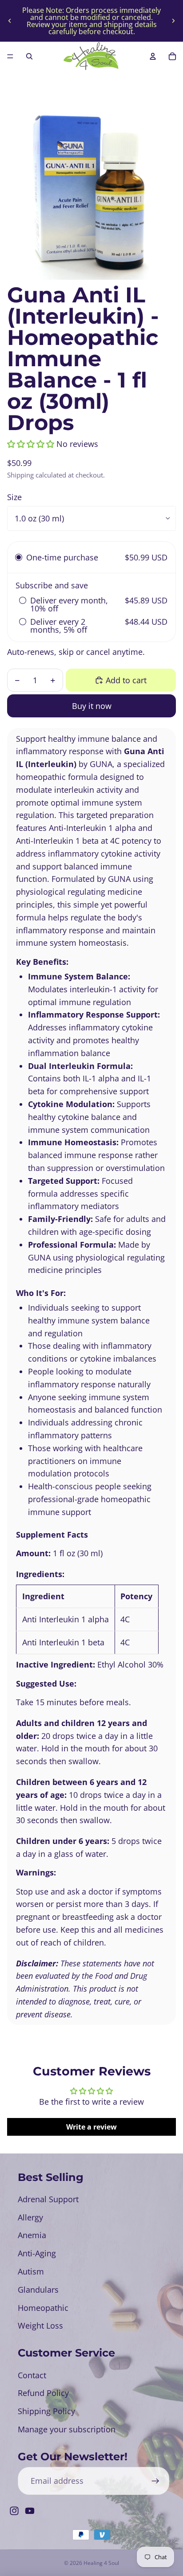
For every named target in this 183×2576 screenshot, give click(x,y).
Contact (32, 2375)
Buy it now (92, 706)
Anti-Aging (37, 2253)
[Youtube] (30, 2511)
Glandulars (38, 2290)
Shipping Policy (46, 2411)
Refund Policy (43, 2393)
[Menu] (10, 56)
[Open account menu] (153, 56)
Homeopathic (43, 2308)
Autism (31, 2271)
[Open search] (29, 56)
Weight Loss (40, 2325)
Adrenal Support (48, 2199)
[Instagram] (14, 2511)
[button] (31, 444)
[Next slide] (173, 21)
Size (14, 497)
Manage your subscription (67, 2429)
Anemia (32, 2235)
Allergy (30, 2217)
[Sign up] (155, 2481)
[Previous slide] (10, 21)
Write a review (91, 2127)
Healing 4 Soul (101, 2563)
